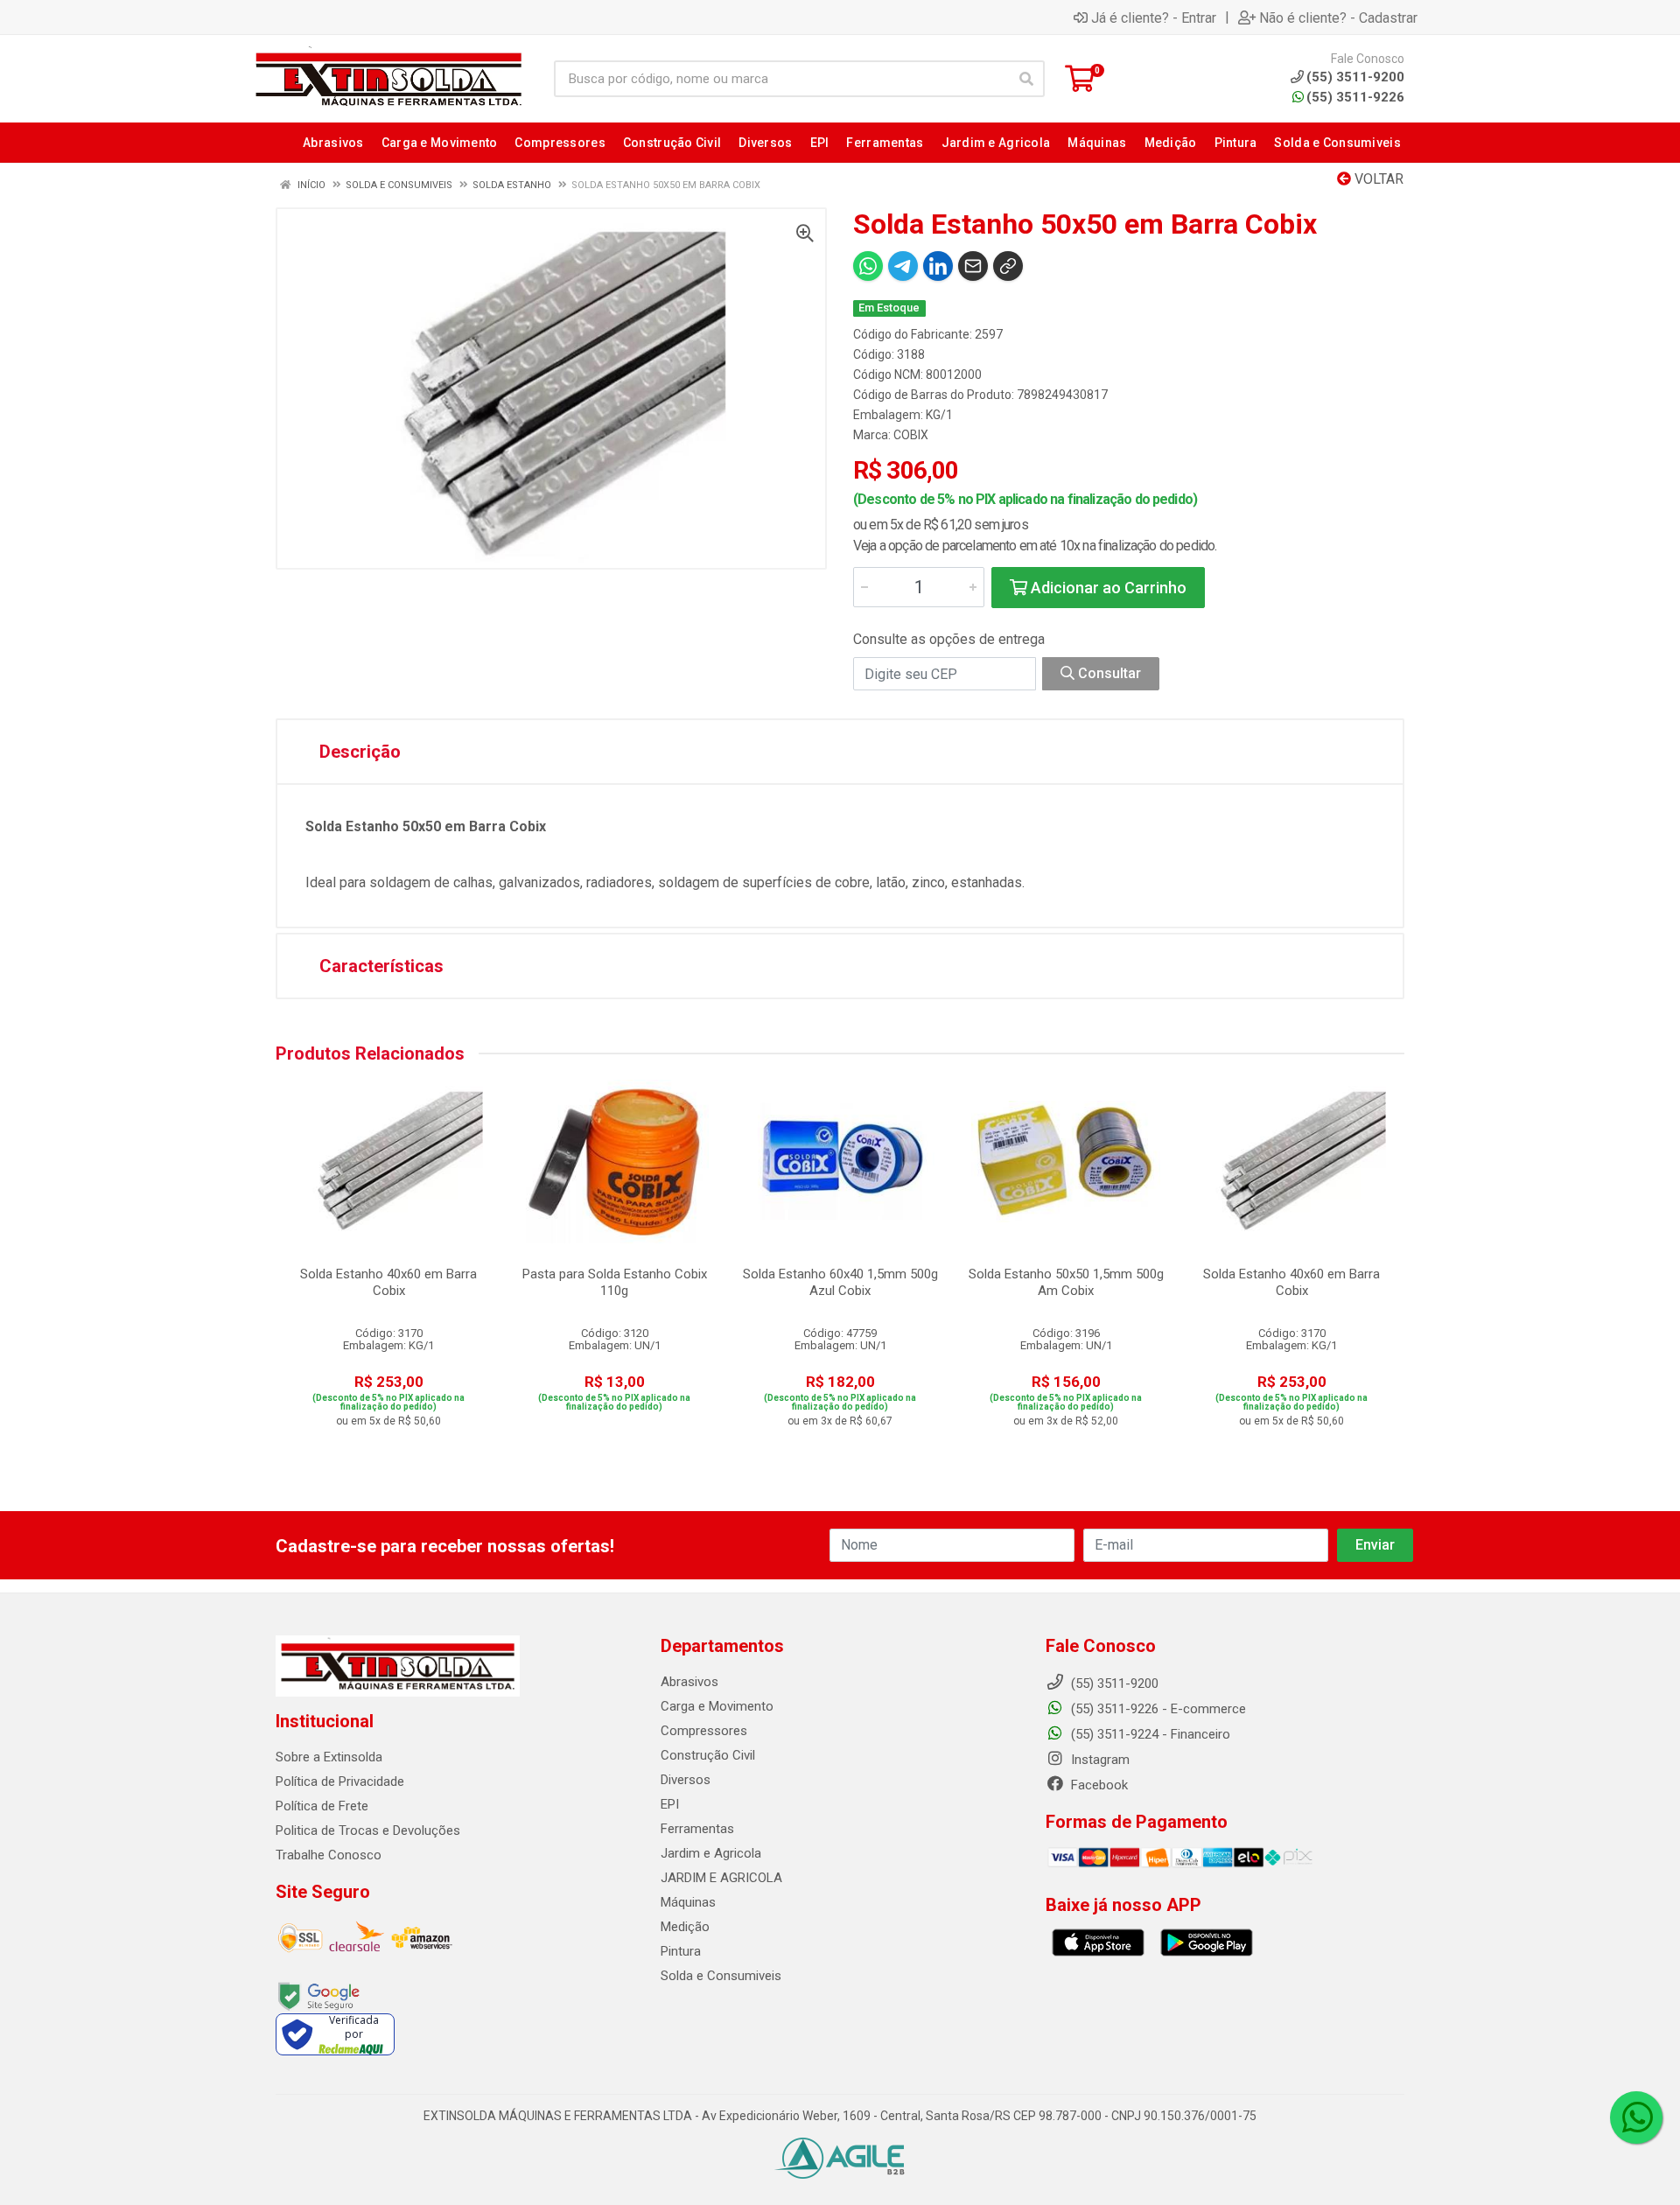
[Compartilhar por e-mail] (973, 266)
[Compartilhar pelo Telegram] (903, 266)
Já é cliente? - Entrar (1154, 17)
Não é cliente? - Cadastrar (1338, 17)
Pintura (681, 1951)
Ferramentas (697, 1829)
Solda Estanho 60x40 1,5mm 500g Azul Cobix (840, 1282)
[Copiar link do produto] (1008, 266)
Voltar (1377, 179)
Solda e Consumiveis (721, 1976)
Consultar (1108, 673)
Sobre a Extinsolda (329, 1757)
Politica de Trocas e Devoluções (368, 1830)
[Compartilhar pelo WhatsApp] (868, 266)
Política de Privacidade (340, 1781)
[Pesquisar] (1026, 79)
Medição (685, 1927)
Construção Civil (708, 1755)
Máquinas (688, 1902)
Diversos (686, 1780)
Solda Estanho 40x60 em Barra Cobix (388, 1282)
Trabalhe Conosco (329, 1855)
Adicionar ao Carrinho (1107, 588)
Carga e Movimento (717, 1706)
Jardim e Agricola (711, 1853)
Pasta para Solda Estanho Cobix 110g (615, 1282)
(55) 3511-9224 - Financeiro (1149, 1734)
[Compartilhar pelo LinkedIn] (938, 266)
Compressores (704, 1731)
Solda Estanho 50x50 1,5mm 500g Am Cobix (1066, 1282)
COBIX (911, 435)
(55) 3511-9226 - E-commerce (1157, 1709)
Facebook (1098, 1785)
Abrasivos (689, 1682)
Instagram (1099, 1760)
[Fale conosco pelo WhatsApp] (1636, 2117)
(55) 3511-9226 (1355, 97)
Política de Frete (322, 1806)
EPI (670, 1804)
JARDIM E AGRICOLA (721, 1878)
